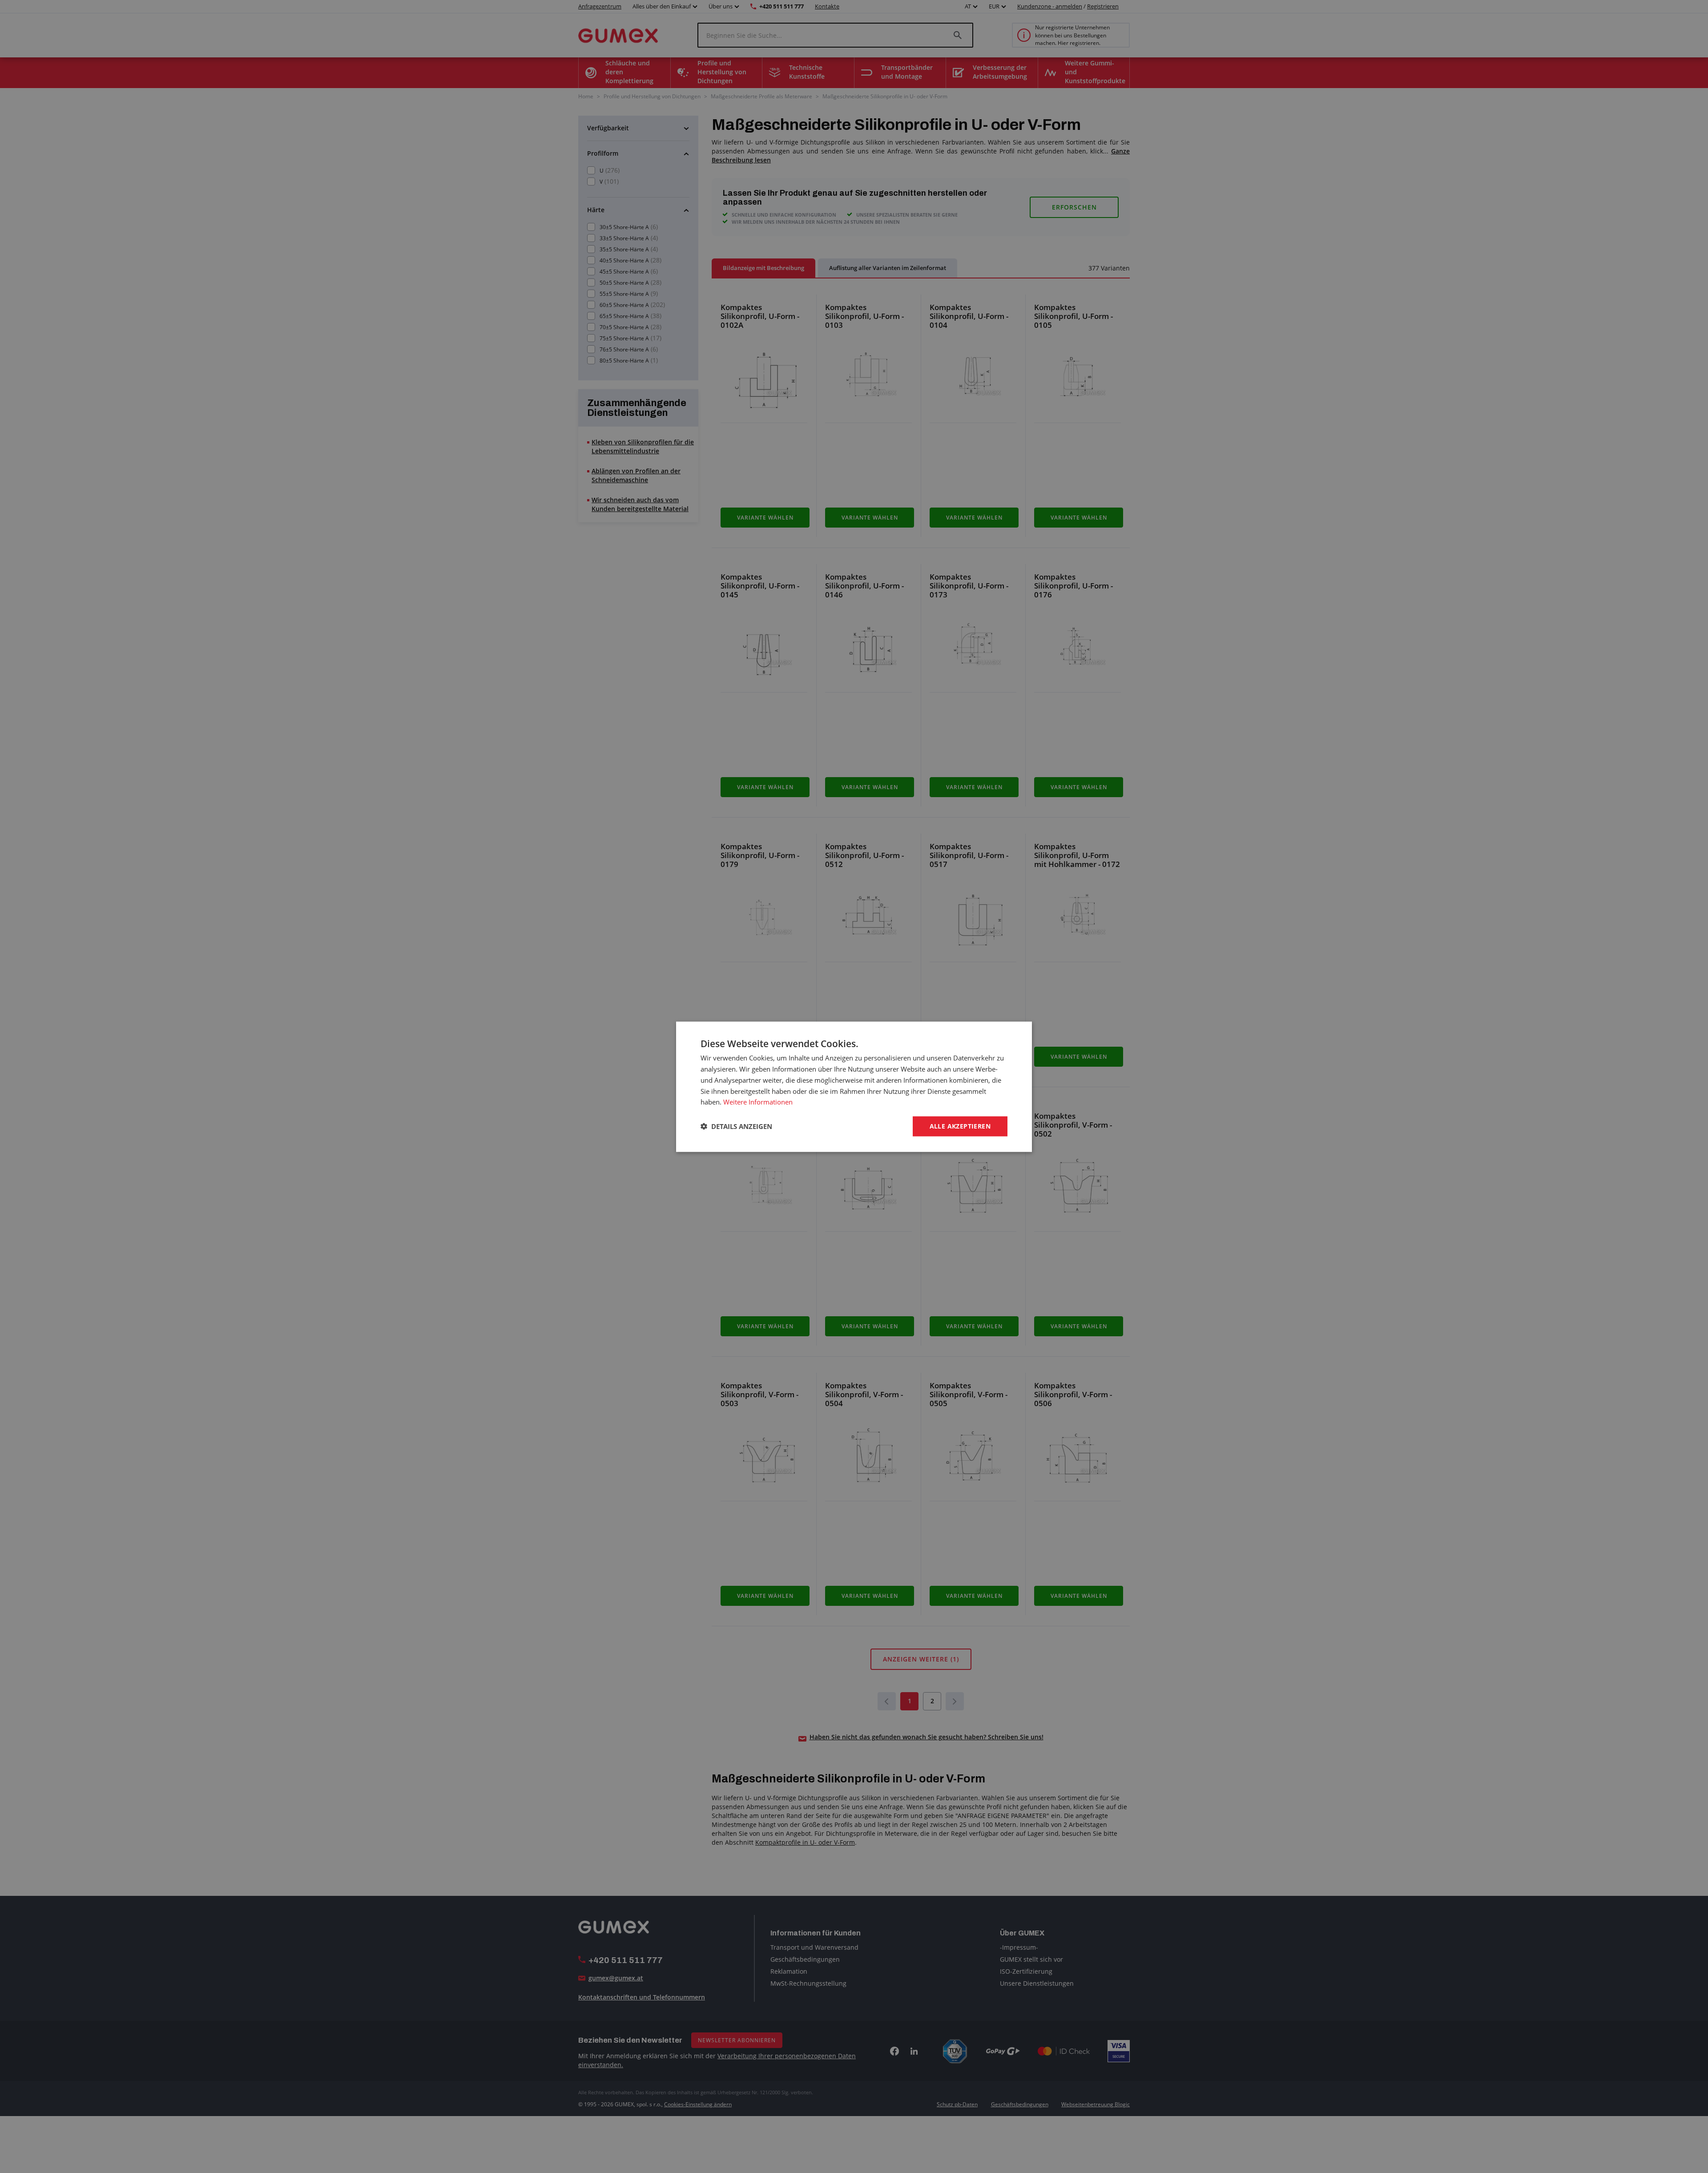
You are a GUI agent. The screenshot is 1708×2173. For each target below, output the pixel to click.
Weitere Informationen (758, 1101)
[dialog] (854, 1086)
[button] (736, 1126)
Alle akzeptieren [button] (960, 1126)
